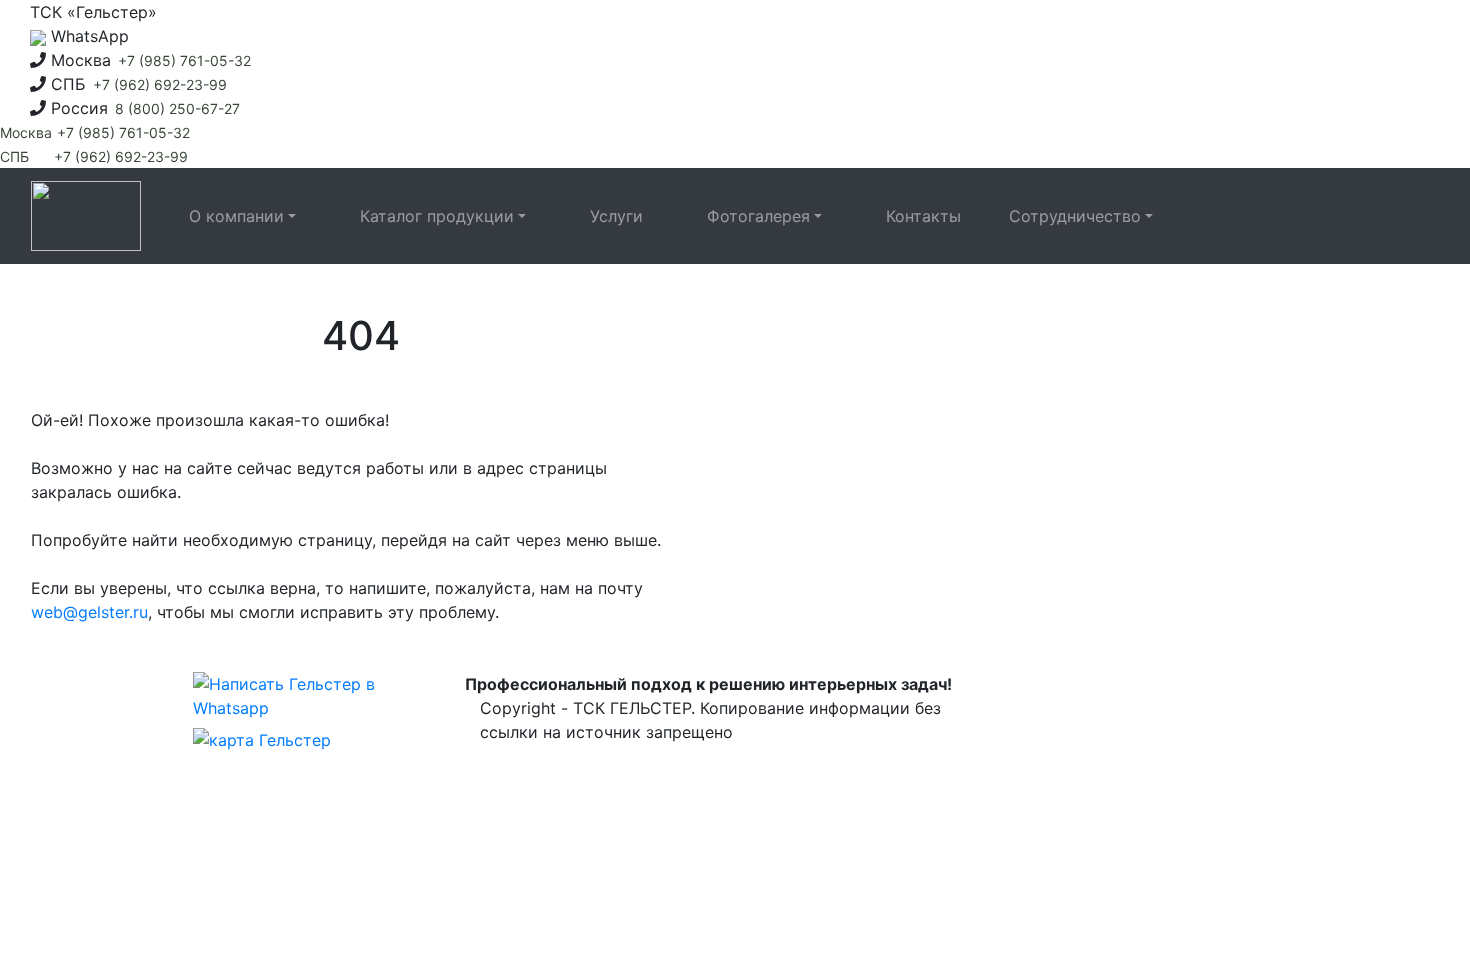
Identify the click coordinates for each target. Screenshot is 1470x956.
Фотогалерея (758, 216)
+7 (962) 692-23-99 (160, 84)
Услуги (616, 216)
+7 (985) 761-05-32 (184, 60)
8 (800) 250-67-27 (177, 108)
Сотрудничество (1075, 216)
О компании (236, 216)
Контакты (923, 216)
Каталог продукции (437, 216)
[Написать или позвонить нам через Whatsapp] (299, 698)
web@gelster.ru (89, 612)
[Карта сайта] (262, 742)
